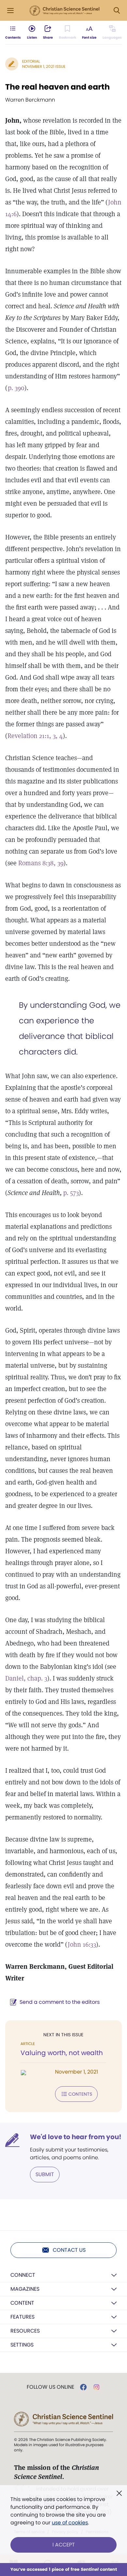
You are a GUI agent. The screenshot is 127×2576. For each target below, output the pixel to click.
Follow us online (50, 2387)
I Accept (64, 2545)
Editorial (31, 61)
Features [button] (22, 2317)
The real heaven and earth (57, 87)
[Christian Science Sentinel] (64, 11)
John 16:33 (82, 1944)
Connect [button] (23, 2275)
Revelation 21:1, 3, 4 (35, 736)
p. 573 (71, 1193)
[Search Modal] (117, 11)
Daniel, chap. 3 (26, 1678)
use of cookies (70, 2523)
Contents (80, 2094)
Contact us (69, 2250)
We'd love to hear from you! (76, 2137)
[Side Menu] (10, 11)
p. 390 (16, 388)
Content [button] (22, 2303)
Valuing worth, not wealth (62, 2053)
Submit (45, 2174)
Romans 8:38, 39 (41, 863)
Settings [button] (22, 2345)
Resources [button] (25, 2331)
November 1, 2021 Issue (44, 66)
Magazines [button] (25, 2289)
